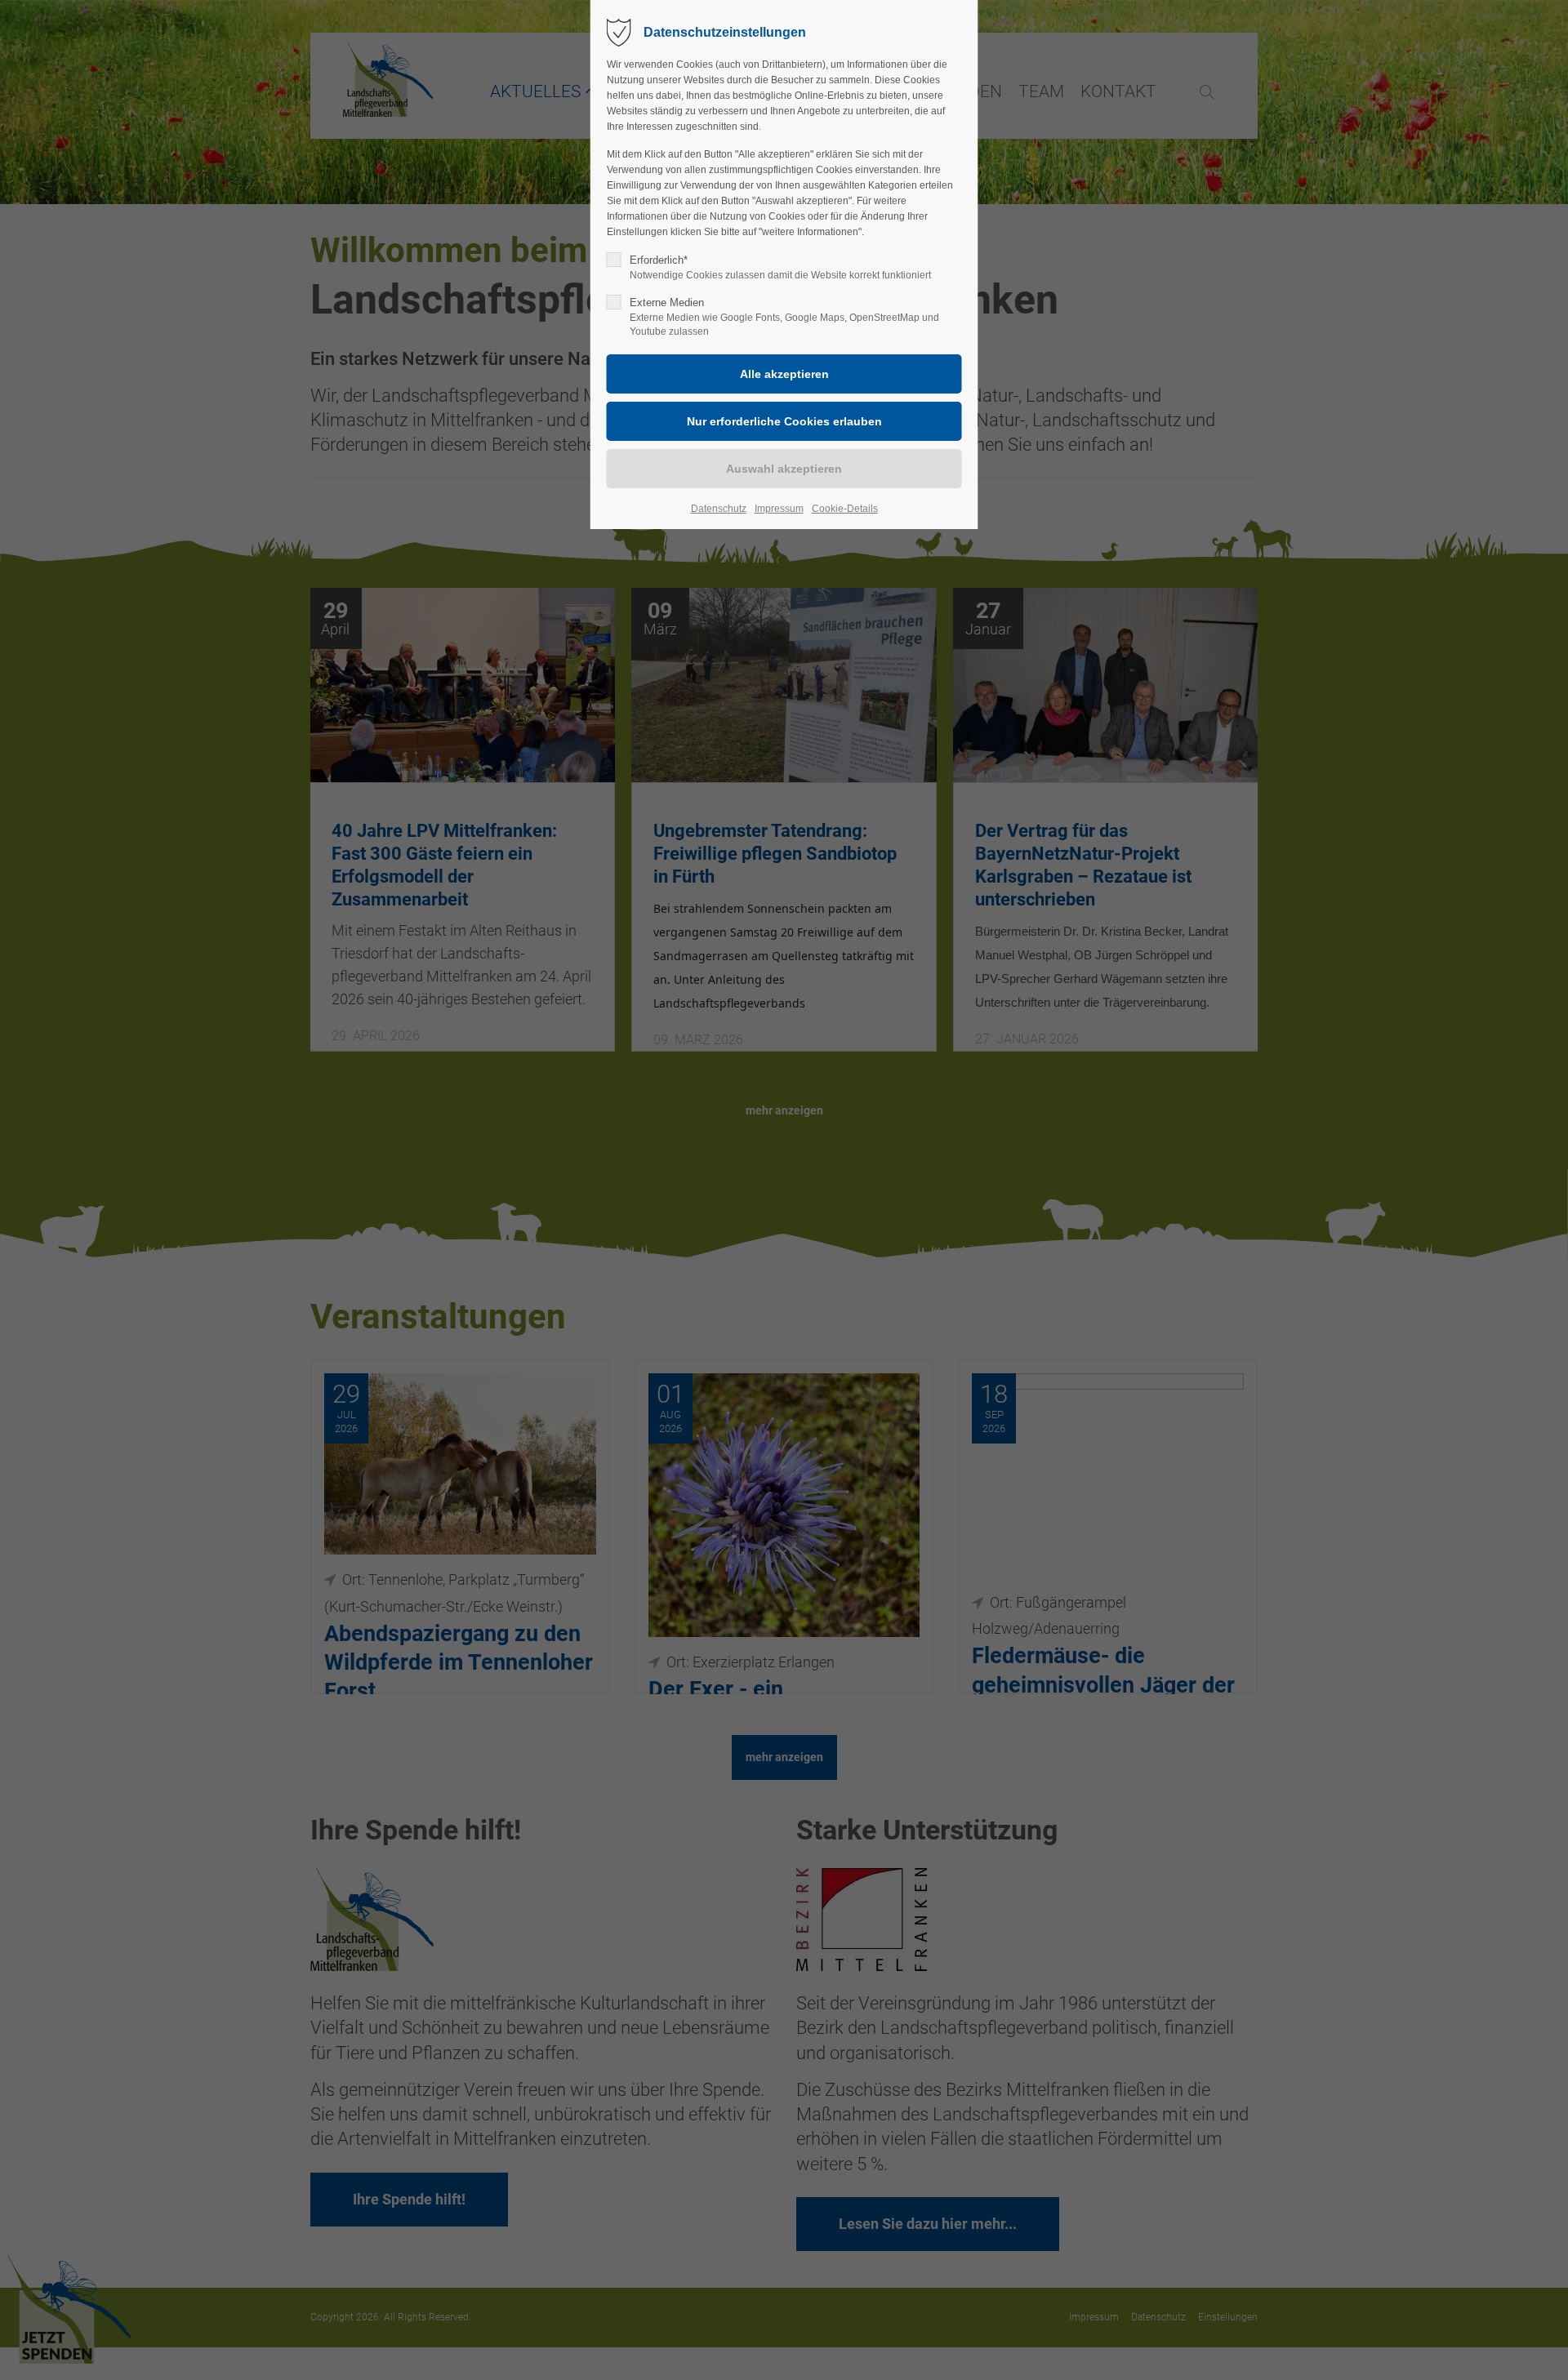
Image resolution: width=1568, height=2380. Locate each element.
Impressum (779, 509)
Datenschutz (719, 509)
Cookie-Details (845, 509)
